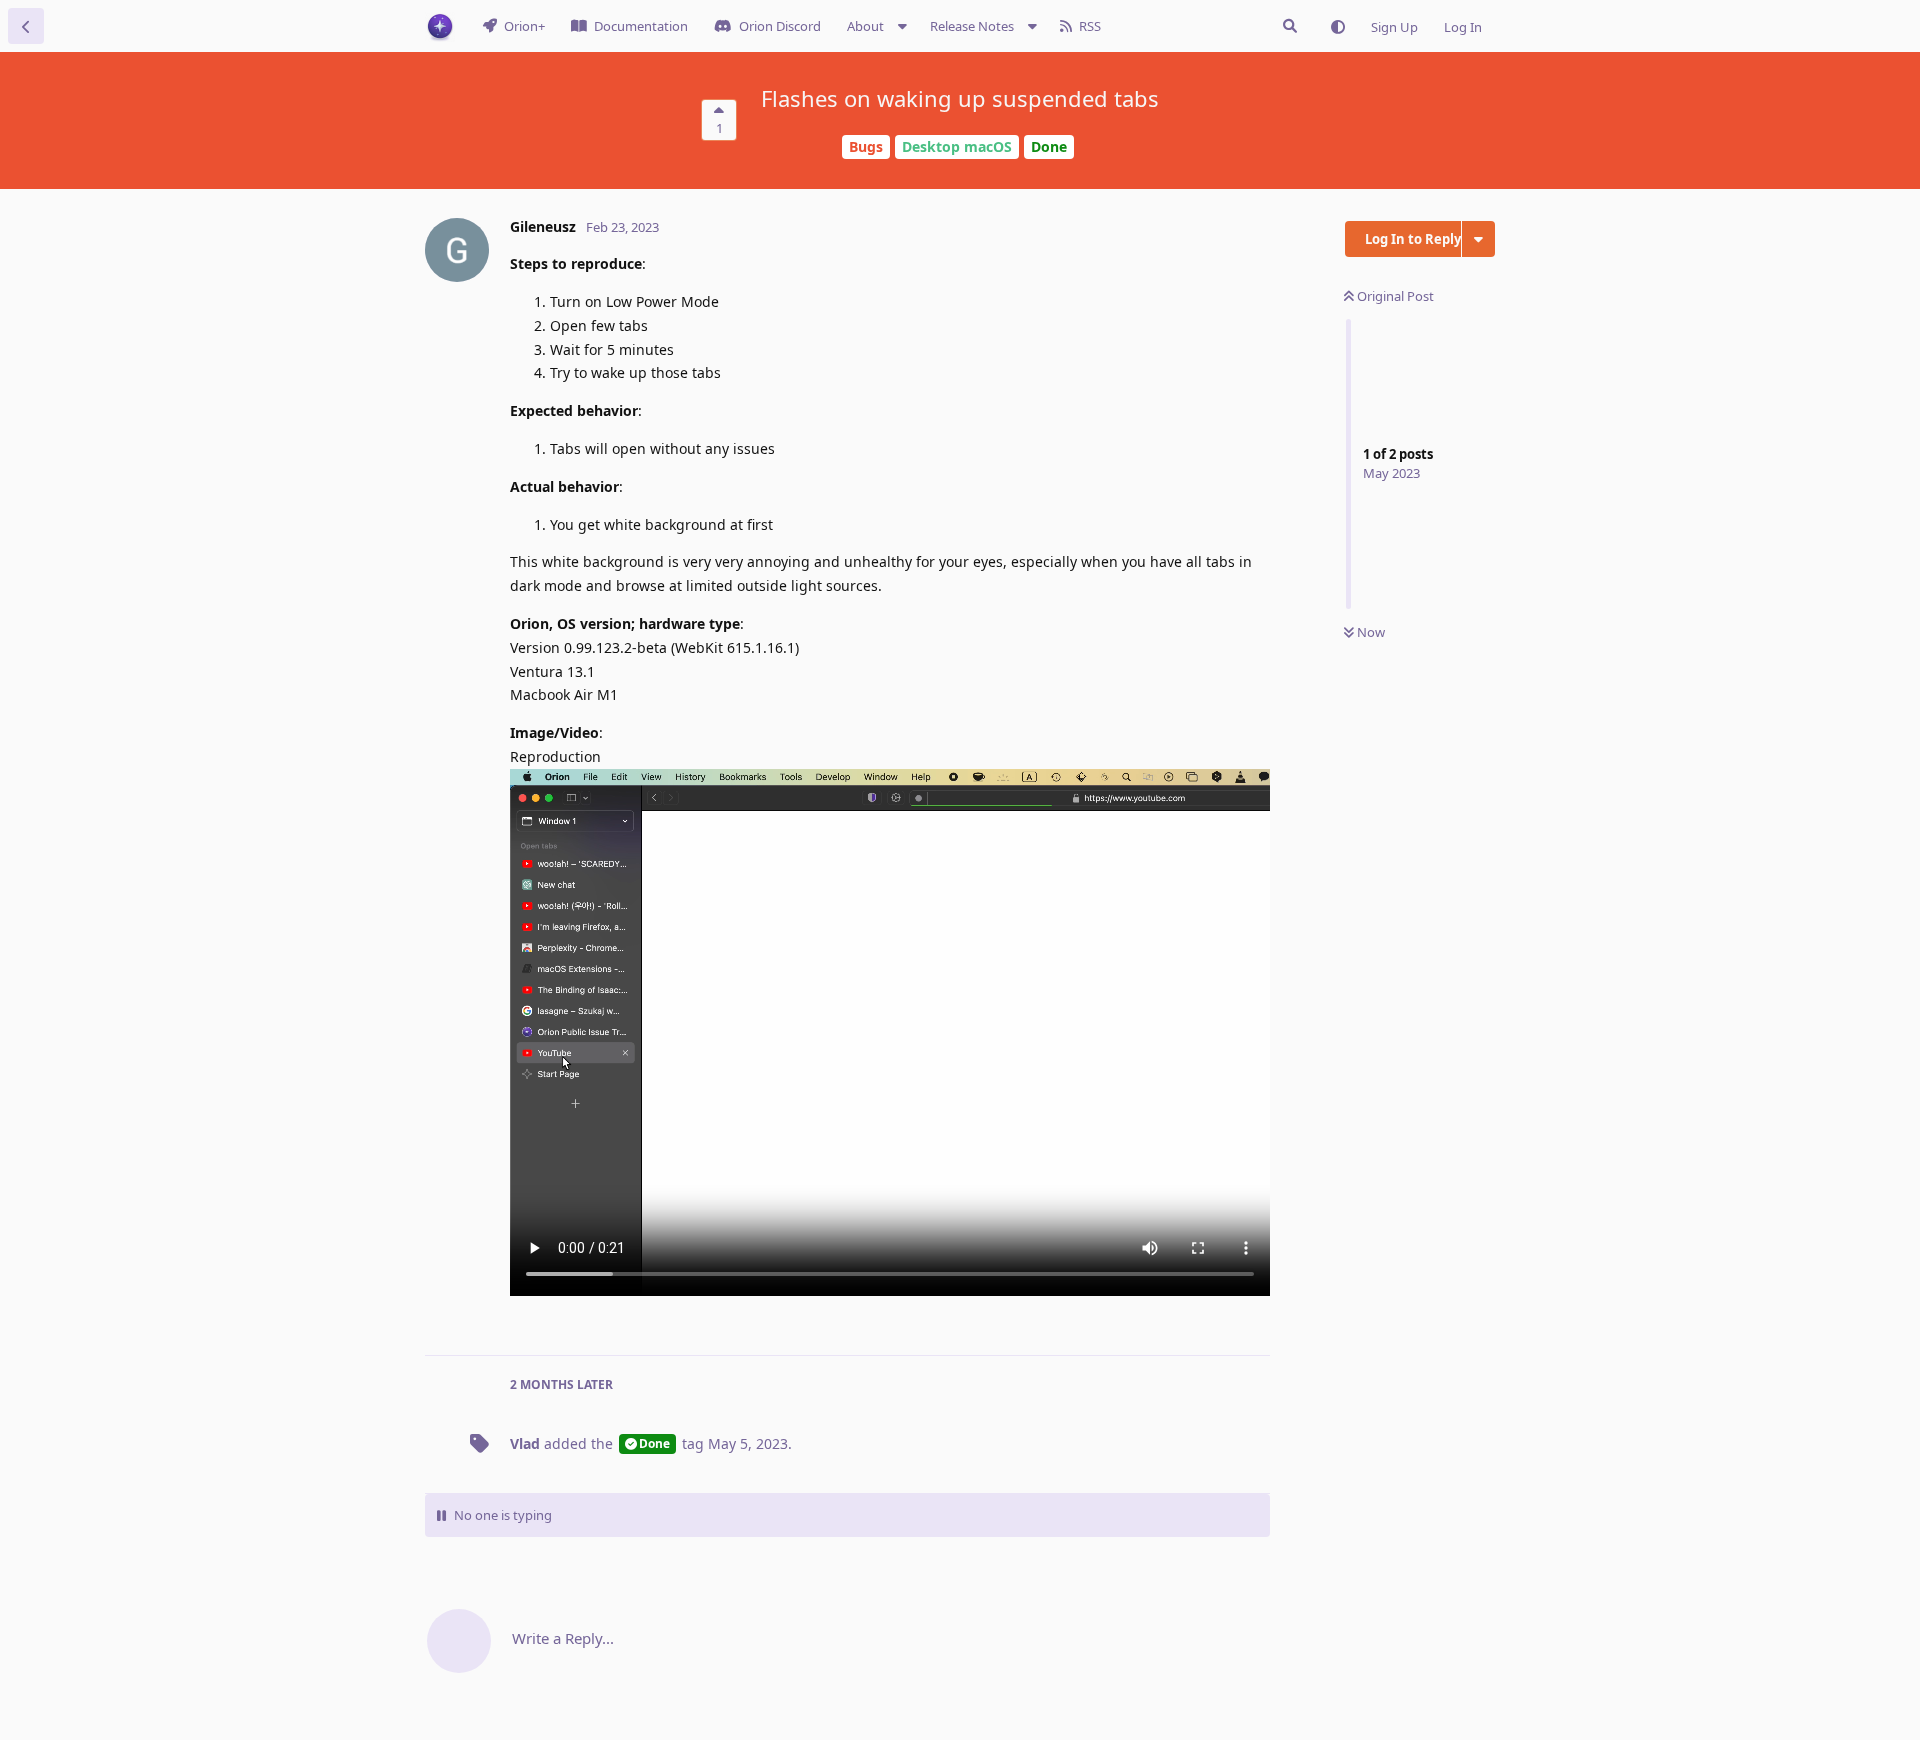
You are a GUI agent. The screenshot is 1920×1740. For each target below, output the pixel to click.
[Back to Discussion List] (26, 26)
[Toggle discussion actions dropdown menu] (1478, 239)
